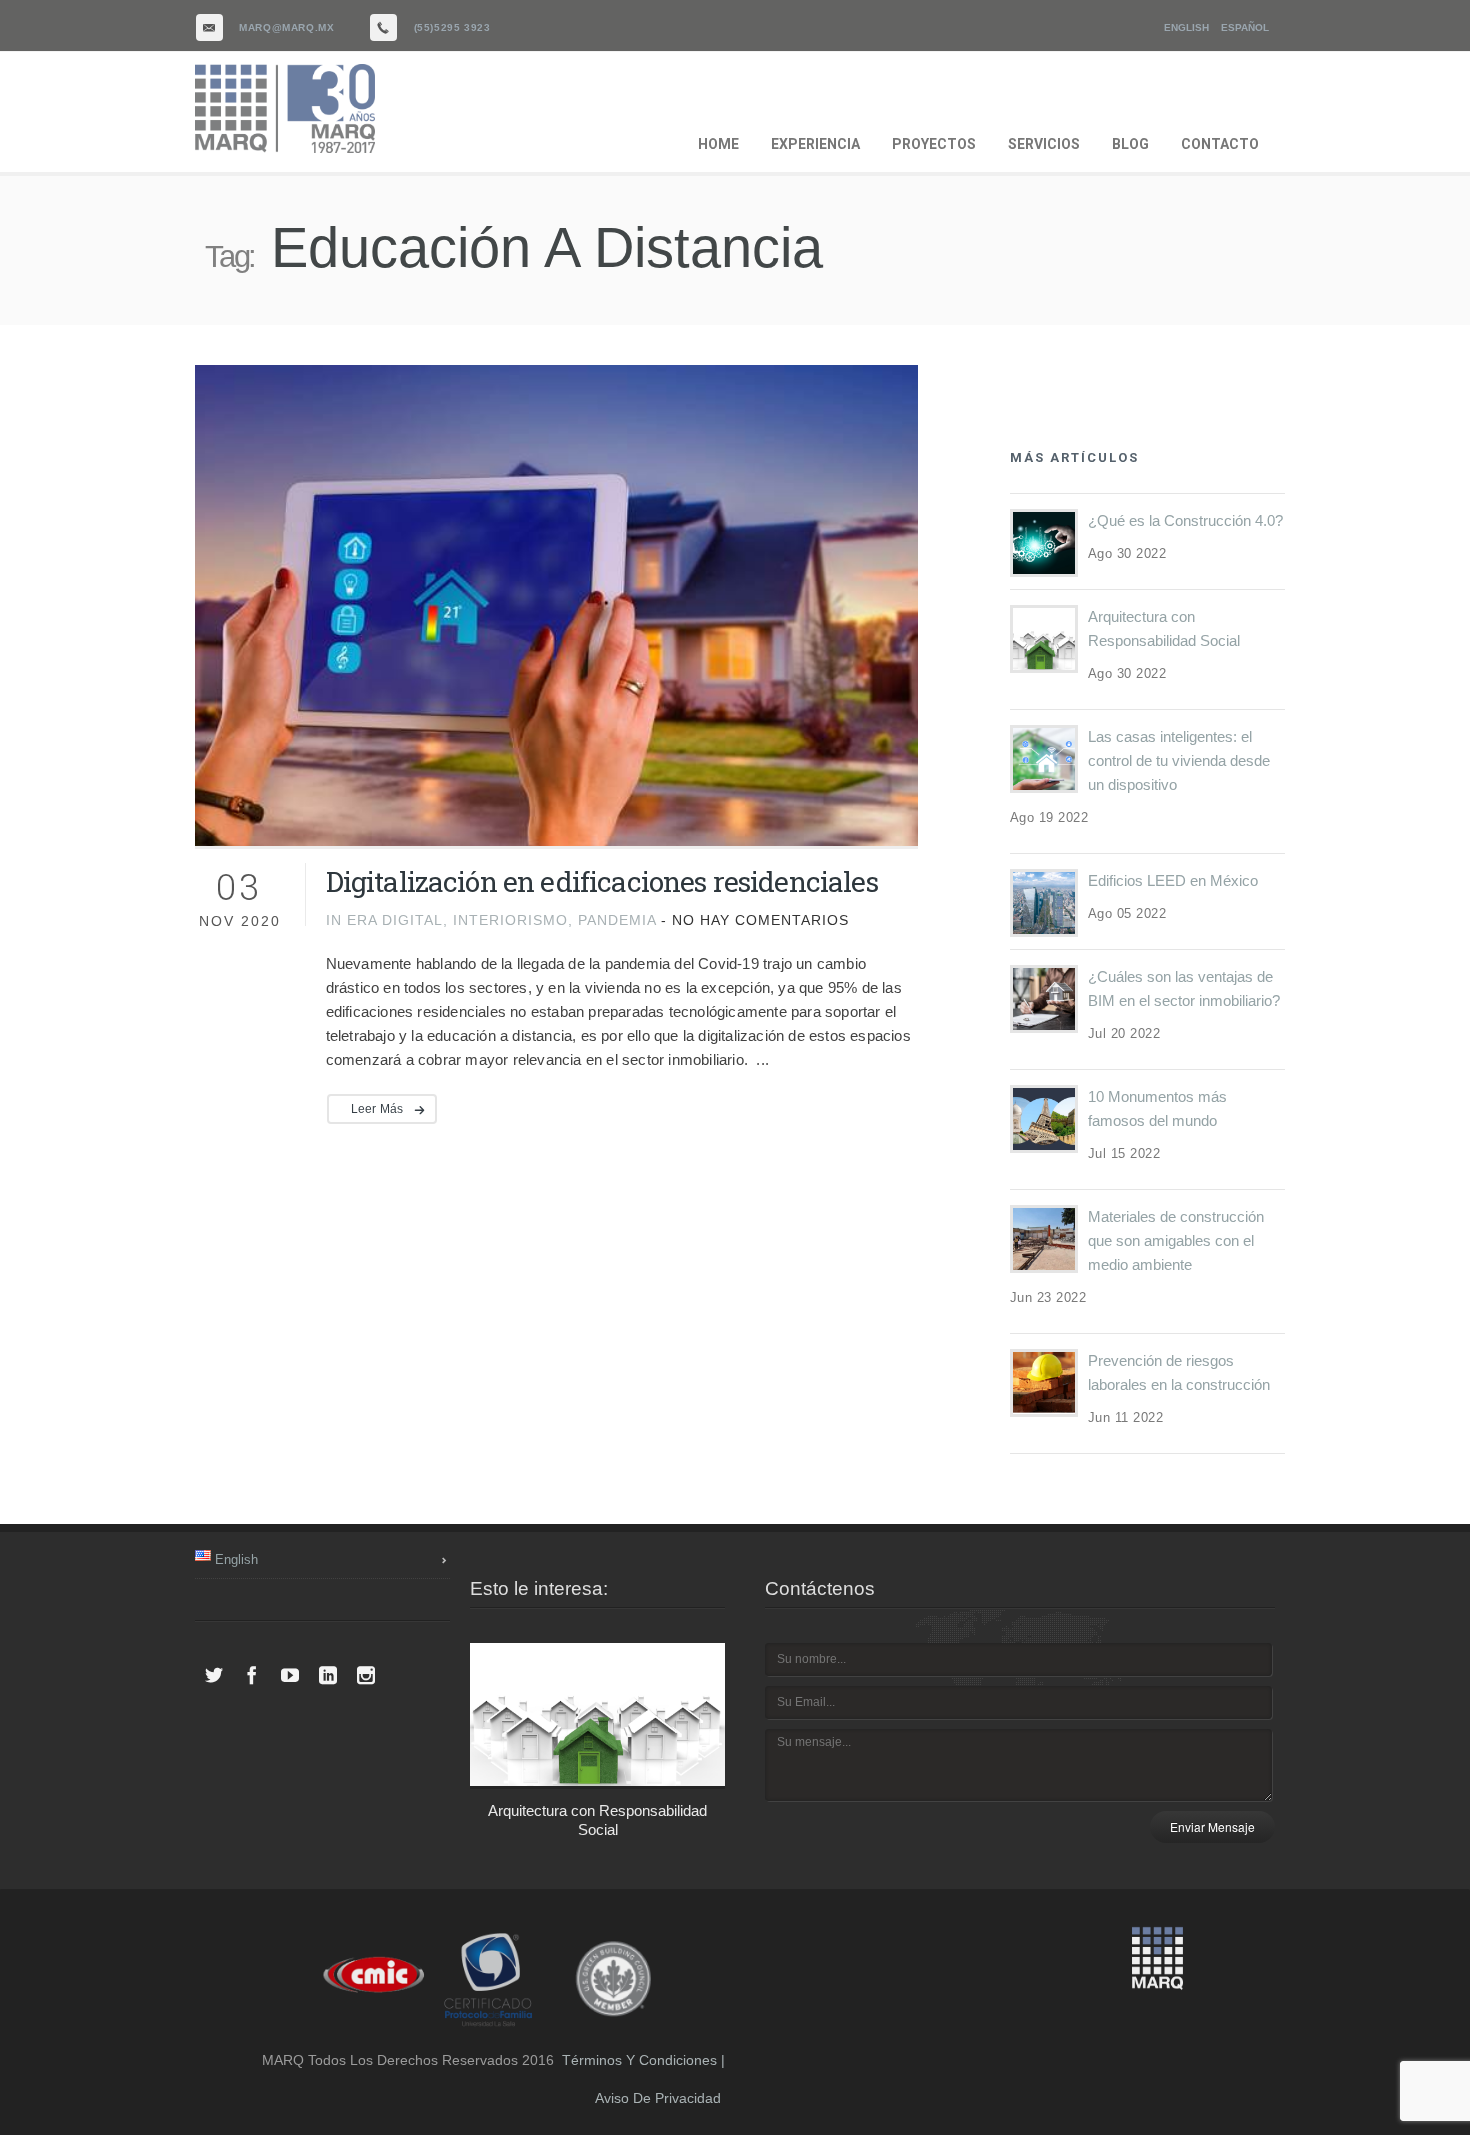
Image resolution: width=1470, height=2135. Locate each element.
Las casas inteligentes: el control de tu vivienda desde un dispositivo (1179, 760)
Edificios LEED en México (1173, 880)
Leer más (377, 1109)
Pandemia (617, 920)
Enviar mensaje (1212, 1826)
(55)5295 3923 (452, 27)
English (1186, 27)
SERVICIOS (1044, 144)
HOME (718, 144)
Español (1245, 27)
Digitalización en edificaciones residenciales (602, 881)
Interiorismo (510, 920)
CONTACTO (1220, 144)
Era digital (395, 920)
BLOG (1130, 144)
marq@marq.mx (286, 27)
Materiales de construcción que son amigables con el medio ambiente (1176, 1240)
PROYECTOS (934, 144)
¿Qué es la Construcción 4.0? (1185, 520)
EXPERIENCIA (815, 144)
